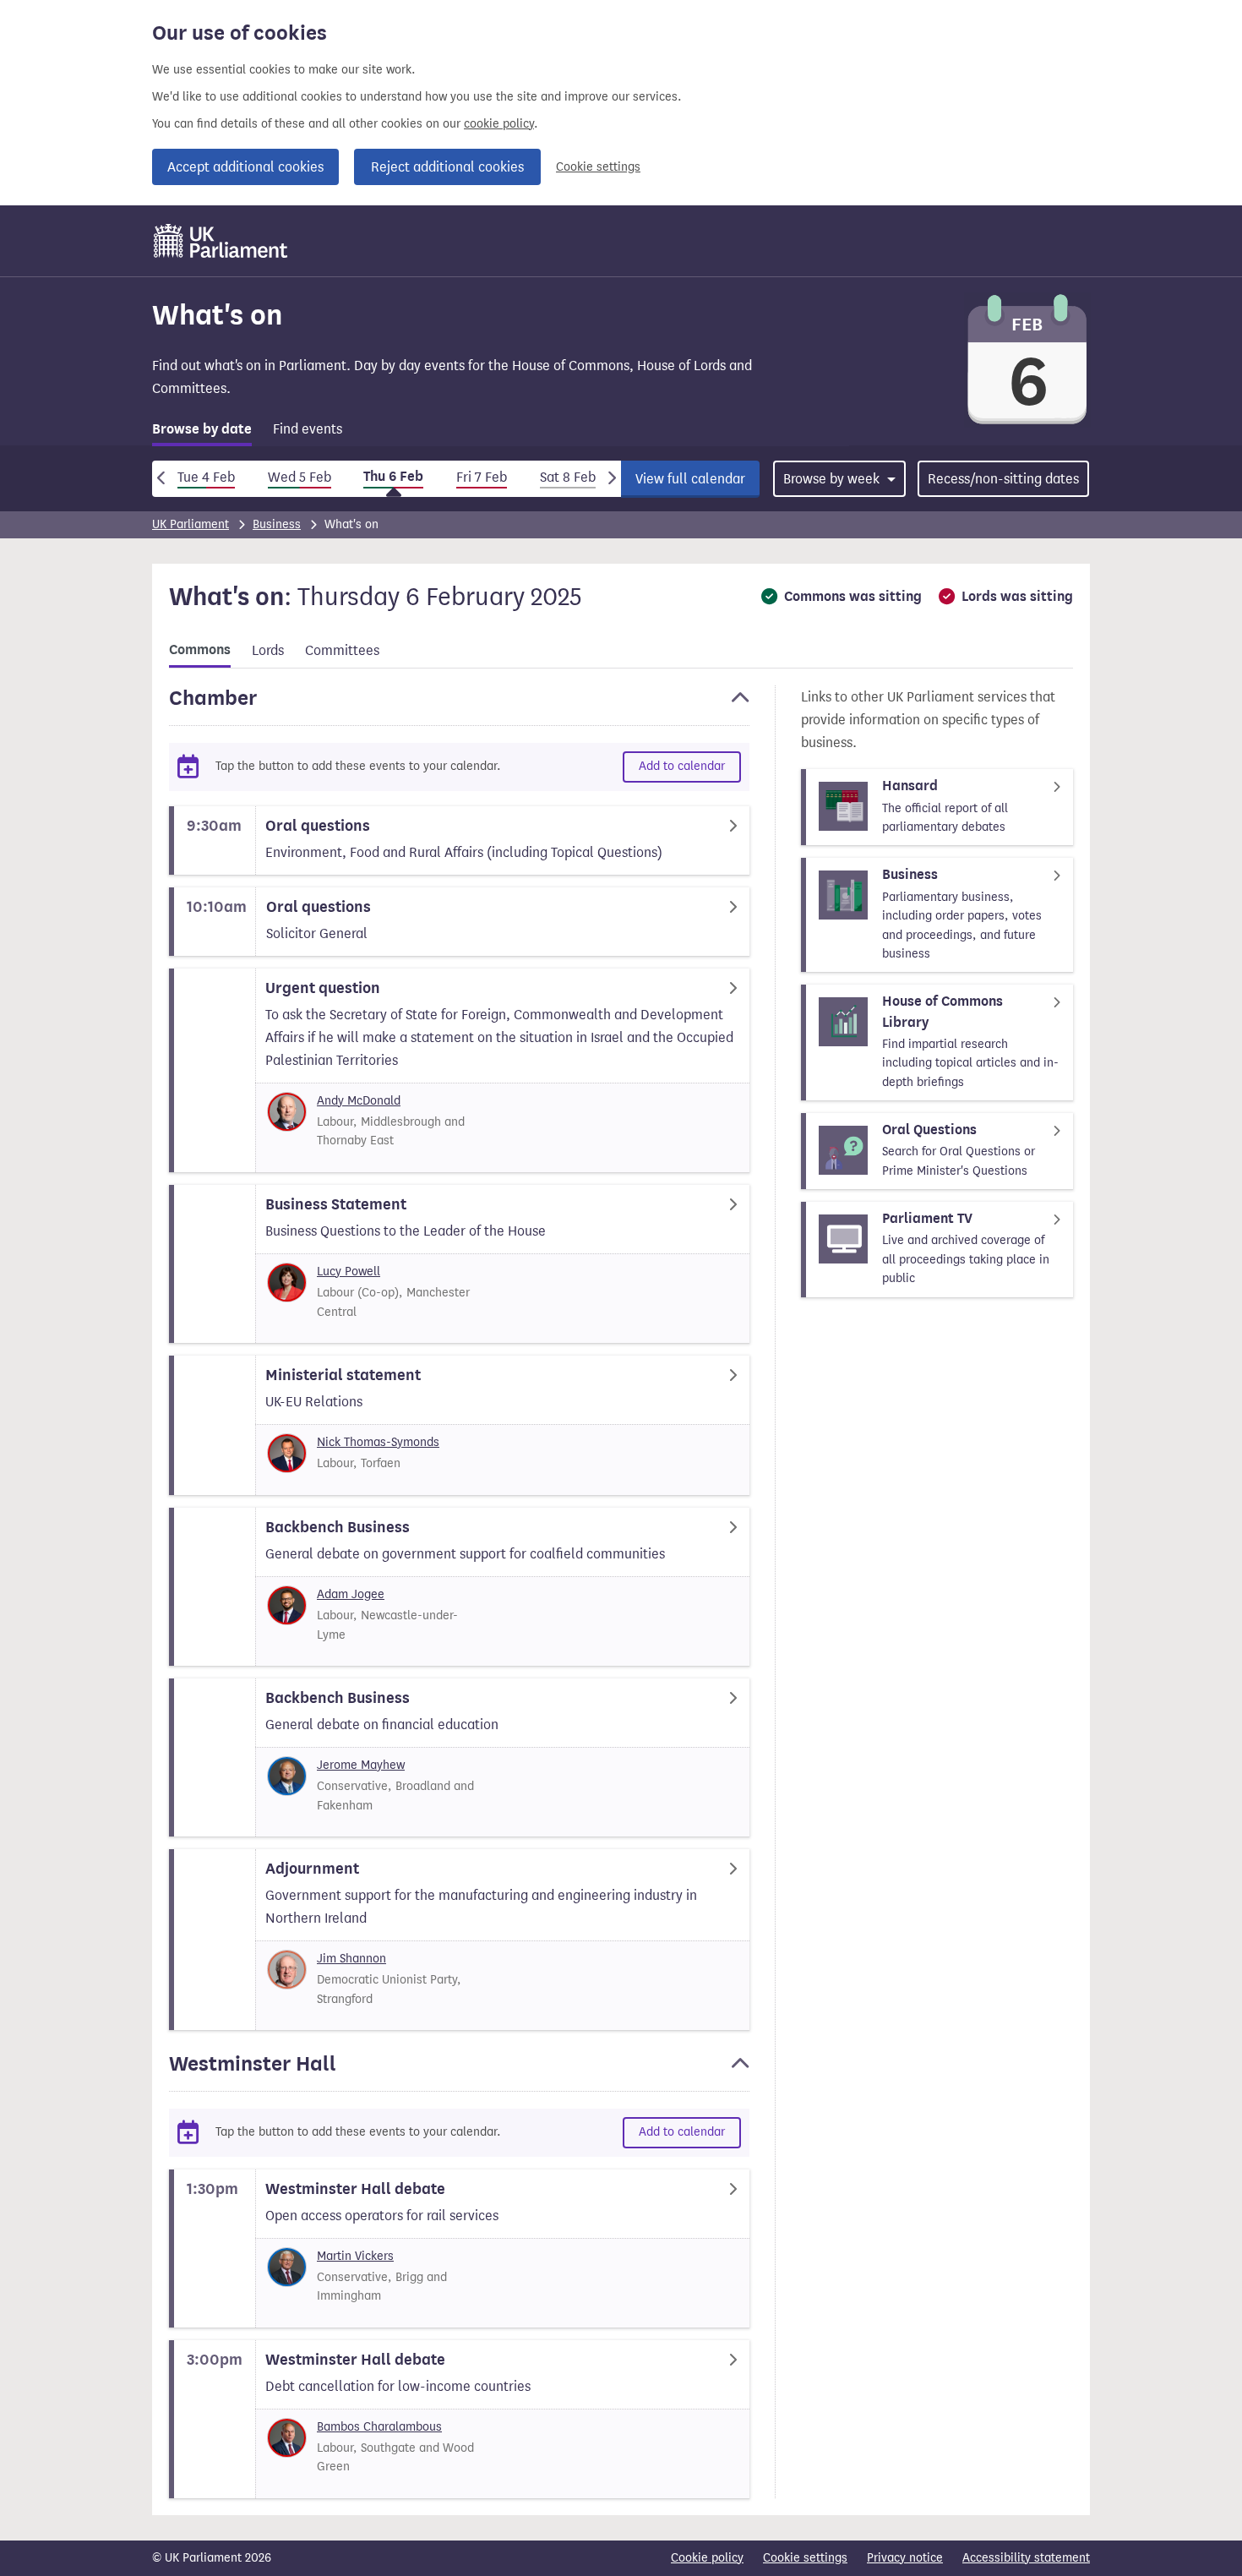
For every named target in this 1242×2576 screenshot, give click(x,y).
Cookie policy (707, 2558)
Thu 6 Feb (393, 477)
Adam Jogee (351, 1594)
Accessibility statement (1026, 2558)
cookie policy (499, 124)
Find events (308, 429)
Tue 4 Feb (206, 477)
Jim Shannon (351, 1959)
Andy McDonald (359, 1101)
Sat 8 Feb (568, 477)
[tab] (202, 432)
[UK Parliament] (221, 241)
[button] (459, 706)
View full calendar (690, 479)
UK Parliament (191, 524)
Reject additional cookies (447, 167)
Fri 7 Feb (482, 477)
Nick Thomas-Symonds (378, 1442)
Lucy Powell (349, 1272)
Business (277, 524)
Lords (268, 650)
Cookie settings (598, 167)
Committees (342, 650)
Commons (200, 650)
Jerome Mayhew (361, 1765)
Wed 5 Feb (300, 477)
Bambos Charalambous (379, 2427)
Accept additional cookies (245, 167)
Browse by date (202, 429)
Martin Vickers (355, 2256)
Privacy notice (905, 2558)
